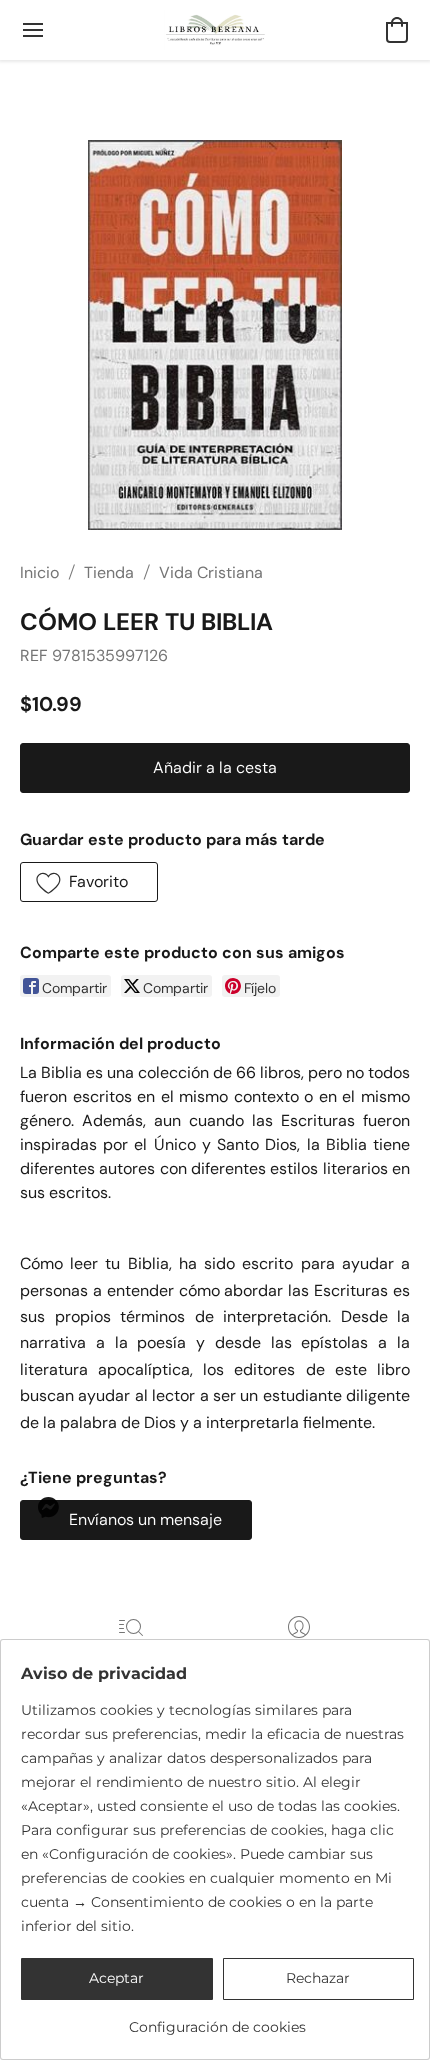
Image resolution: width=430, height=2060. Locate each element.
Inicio (39, 572)
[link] (217, 2019)
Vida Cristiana (211, 572)
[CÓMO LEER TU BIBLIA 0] (215, 335)
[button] (215, 30)
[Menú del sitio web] (33, 30)
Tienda (109, 572)
